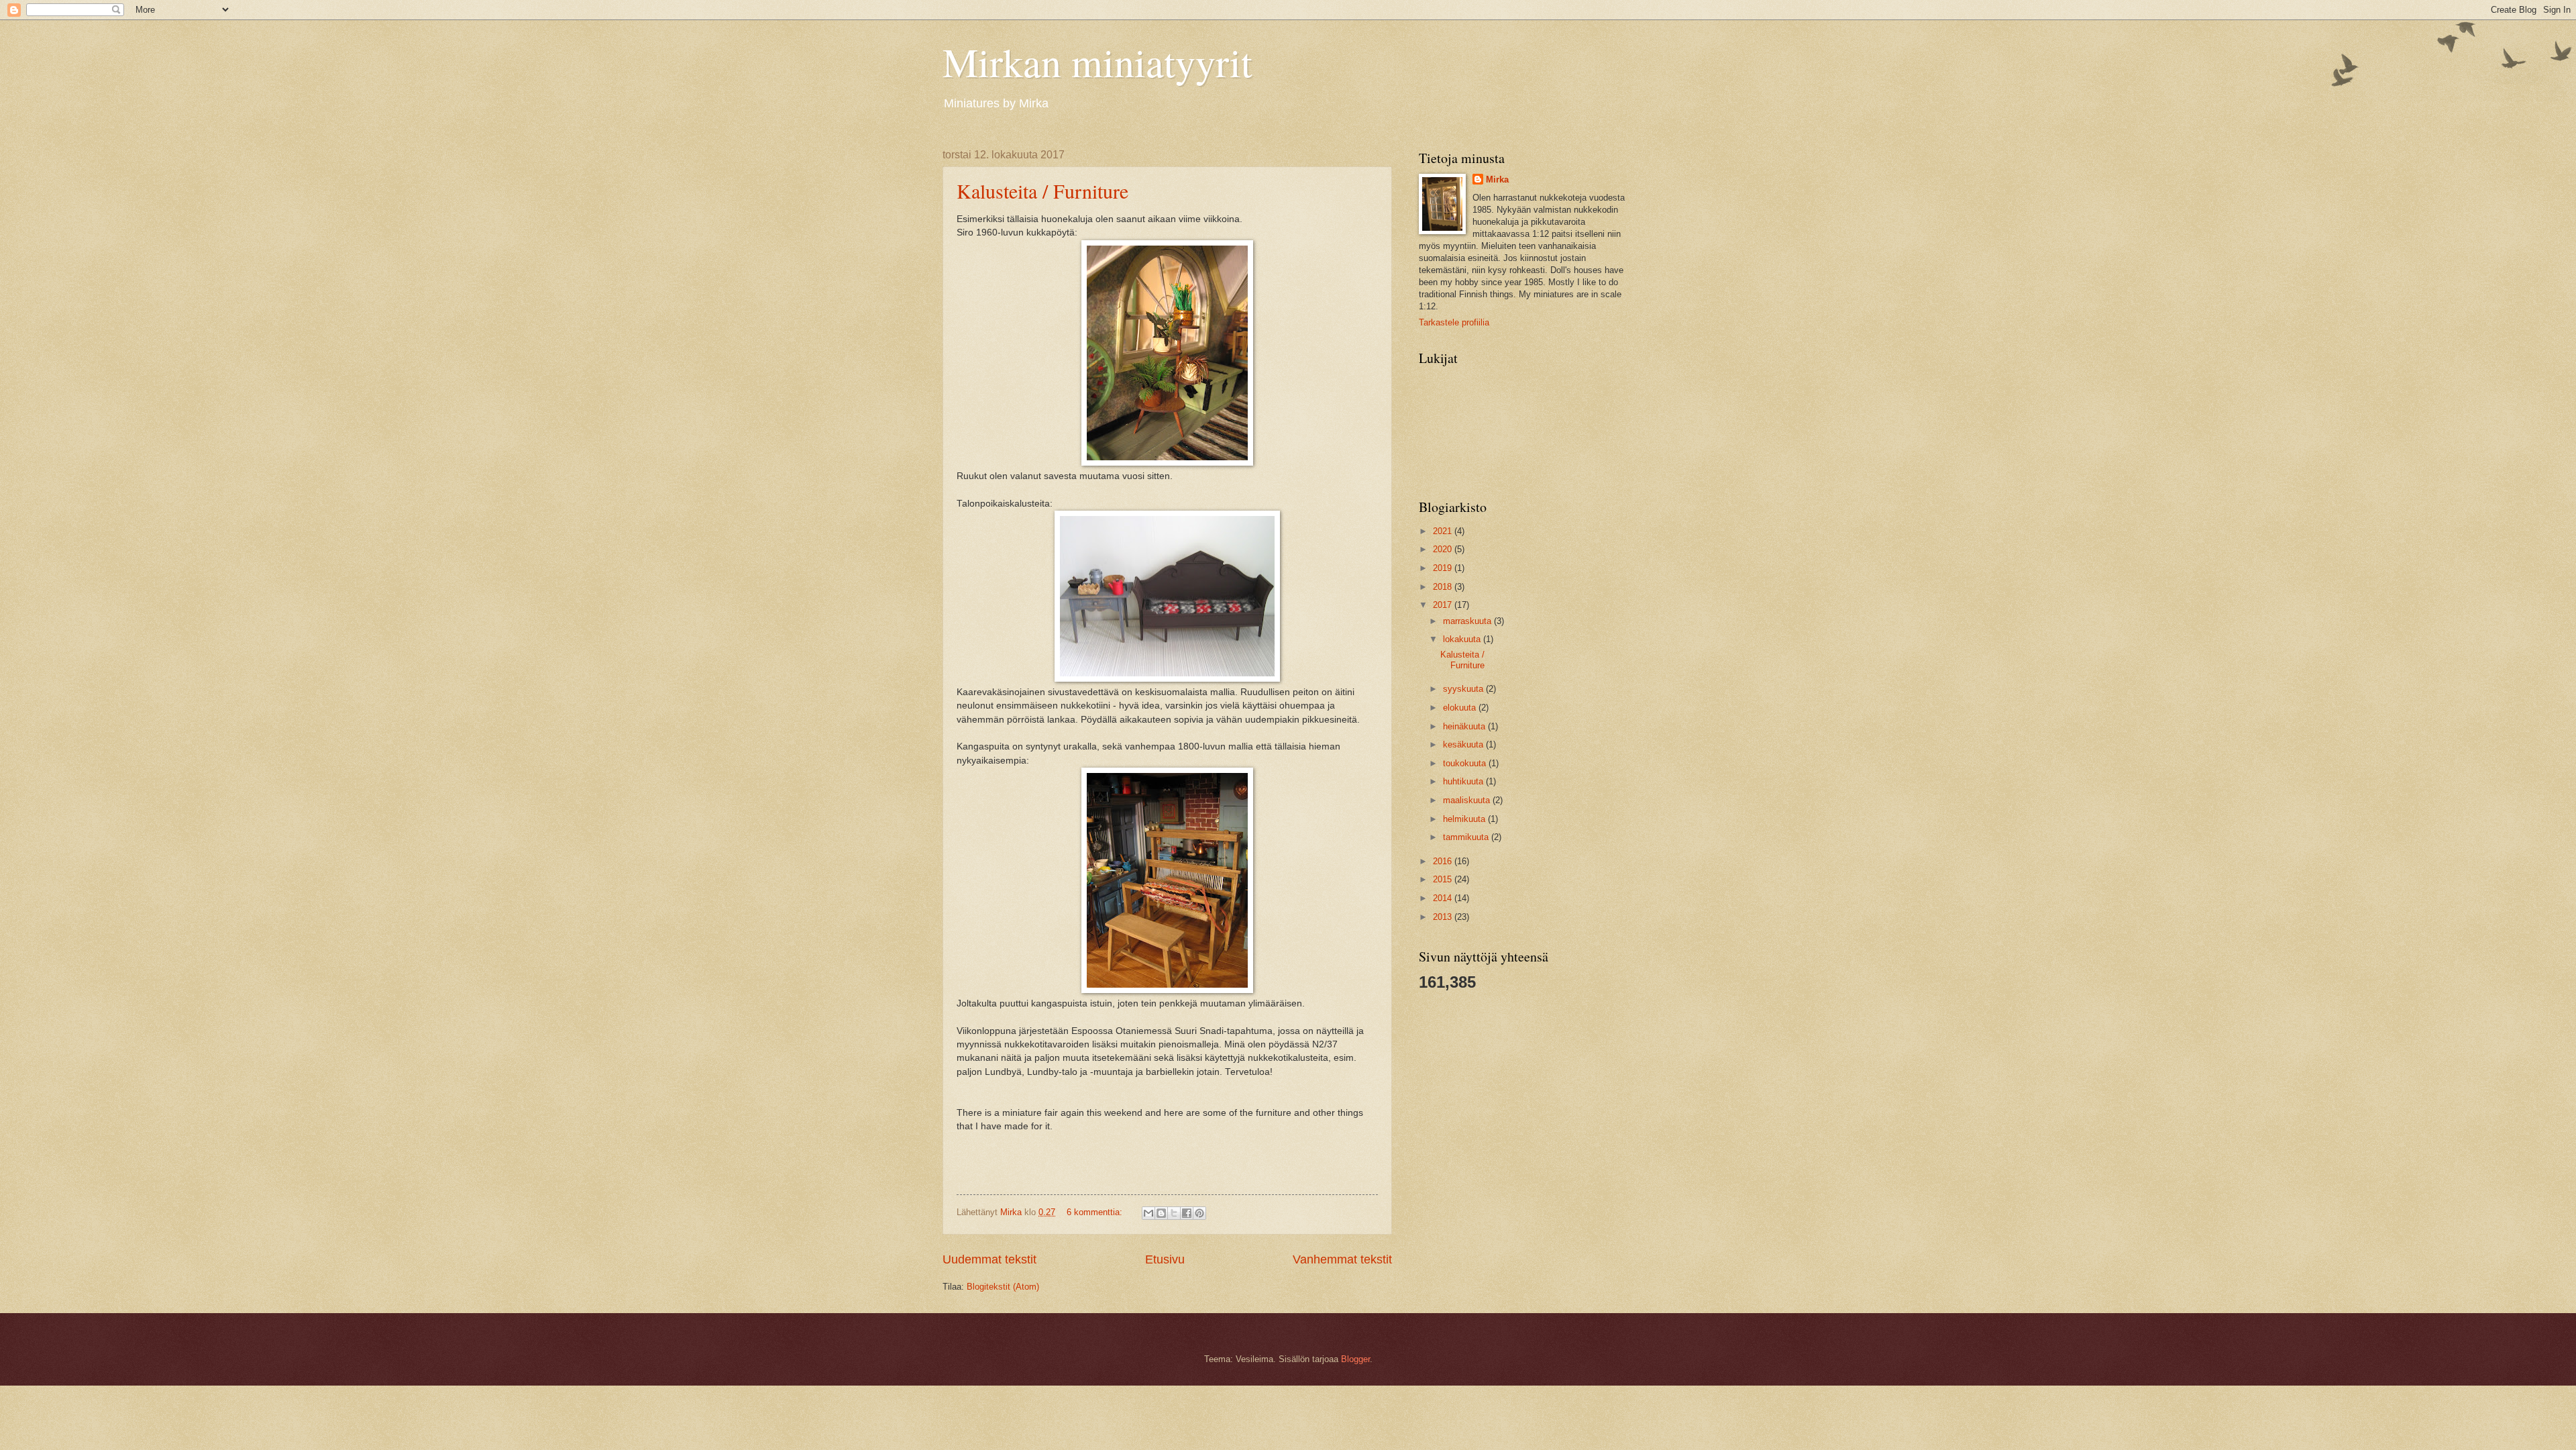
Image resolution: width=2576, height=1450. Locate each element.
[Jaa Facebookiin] (1187, 1213)
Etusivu (1165, 1259)
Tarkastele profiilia (1454, 322)
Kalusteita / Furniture (1042, 191)
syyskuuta (1464, 689)
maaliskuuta (1468, 800)
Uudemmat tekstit (989, 1259)
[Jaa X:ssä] (1174, 1213)
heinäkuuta (1465, 726)
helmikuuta (1465, 819)
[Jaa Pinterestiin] (1199, 1213)
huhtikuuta (1464, 781)
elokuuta (1461, 708)
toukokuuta (1466, 763)
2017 (1444, 605)
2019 (1444, 568)
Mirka (1497, 179)
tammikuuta (1467, 837)
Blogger (1355, 1359)
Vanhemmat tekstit (1342, 1259)
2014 (1444, 898)
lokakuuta (1463, 639)
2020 (1444, 549)
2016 (1444, 861)
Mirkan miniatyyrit (1097, 62)
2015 (1444, 879)
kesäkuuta (1464, 744)
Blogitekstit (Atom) (1003, 1287)
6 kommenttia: (1096, 1212)
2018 (1444, 587)
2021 (1444, 531)
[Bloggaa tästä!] (1161, 1213)
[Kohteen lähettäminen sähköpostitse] (1148, 1213)
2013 (1444, 917)
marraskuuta (1468, 621)
